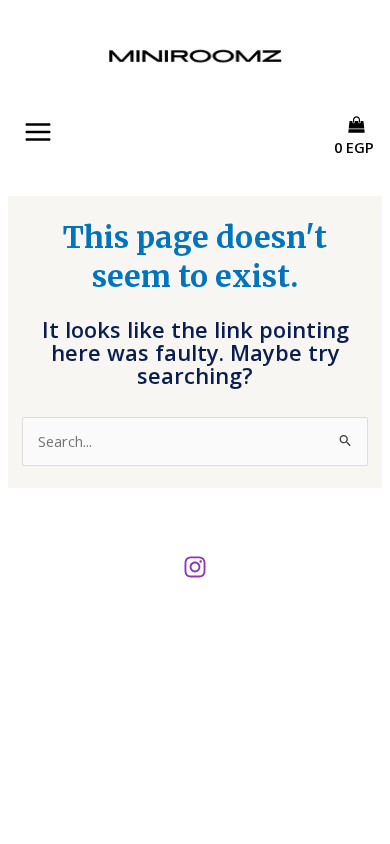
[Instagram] (195, 567)
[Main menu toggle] (38, 132)
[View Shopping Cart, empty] (361, 165)
